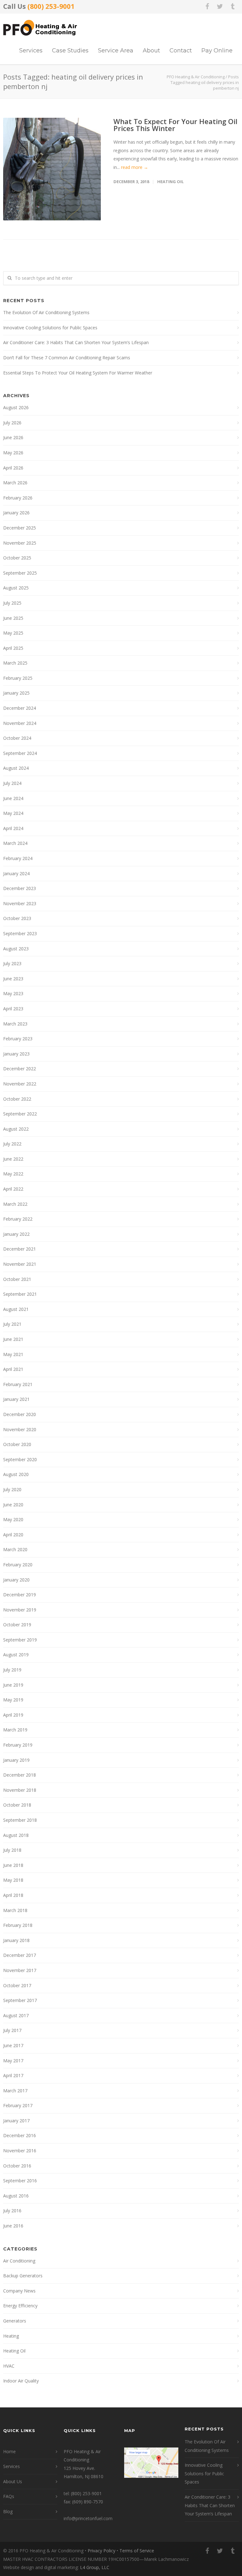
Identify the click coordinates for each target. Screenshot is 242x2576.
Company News (19, 2291)
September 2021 (20, 1294)
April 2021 (13, 1369)
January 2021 (16, 1399)
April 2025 (13, 648)
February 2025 (18, 678)
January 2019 (16, 1760)
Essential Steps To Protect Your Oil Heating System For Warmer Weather (78, 373)
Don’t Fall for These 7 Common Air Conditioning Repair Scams (67, 358)
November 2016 (20, 2151)
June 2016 (13, 2226)
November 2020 (20, 1429)
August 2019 (16, 1655)
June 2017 (13, 2045)
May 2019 (13, 1700)
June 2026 (13, 437)
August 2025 (16, 588)
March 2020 (15, 1549)
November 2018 (20, 1790)
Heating (11, 2336)
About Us (13, 2481)
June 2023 (13, 979)
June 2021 (13, 1339)
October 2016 (17, 2166)
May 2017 (13, 2061)
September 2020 (20, 1459)
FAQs (9, 2496)
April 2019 (13, 1715)
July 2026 (12, 423)
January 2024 (16, 873)
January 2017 (16, 2121)
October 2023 (17, 918)
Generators (15, 2321)
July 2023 (12, 963)
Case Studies (70, 51)
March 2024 (15, 843)
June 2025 (13, 618)
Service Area (116, 51)
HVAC (9, 2366)
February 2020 (18, 1565)
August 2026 (16, 407)
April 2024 (13, 828)
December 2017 (20, 1955)
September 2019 (20, 1640)
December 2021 (20, 1249)
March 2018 (15, 1910)
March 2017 (15, 2091)
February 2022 (18, 1219)
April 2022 (13, 1189)
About (151, 51)
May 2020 (13, 1519)
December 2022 (20, 1069)
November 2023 (20, 903)
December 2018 (20, 1775)
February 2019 (18, 1745)
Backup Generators (23, 2276)
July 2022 (12, 1144)
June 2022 (13, 1159)
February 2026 (18, 498)
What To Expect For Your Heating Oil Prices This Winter (175, 125)
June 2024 (13, 798)
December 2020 (20, 1414)
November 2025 (20, 543)
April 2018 (13, 1895)
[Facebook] (207, 6)
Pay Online (217, 51)
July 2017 (12, 2030)
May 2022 (13, 1174)
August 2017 (16, 2015)
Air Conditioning (19, 2261)
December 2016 (20, 2135)
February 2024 (18, 858)
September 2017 (20, 2000)
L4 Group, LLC (95, 2567)
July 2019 (12, 1670)
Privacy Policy (101, 2551)
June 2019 (13, 1685)
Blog (8, 2511)
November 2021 (20, 1264)
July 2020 (12, 1489)
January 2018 (16, 1940)
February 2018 (18, 1925)
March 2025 (15, 663)
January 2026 (16, 513)
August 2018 (16, 1835)
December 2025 (20, 528)
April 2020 (13, 1535)
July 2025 (12, 603)
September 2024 (20, 753)
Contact (181, 51)
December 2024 (20, 708)
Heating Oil (170, 182)
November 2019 (20, 1610)
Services (31, 51)
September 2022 (20, 1114)
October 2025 (17, 558)
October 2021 (17, 1279)
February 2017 (18, 2105)
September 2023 (20, 933)
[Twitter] (220, 6)
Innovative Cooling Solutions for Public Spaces (50, 328)
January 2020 (16, 1580)
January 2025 (16, 693)
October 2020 (17, 1444)
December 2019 (20, 1595)
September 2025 (20, 573)
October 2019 (17, 1625)
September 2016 (20, 2181)
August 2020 (16, 1474)
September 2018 (20, 1820)
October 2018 (17, 1805)
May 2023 (13, 993)
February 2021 (18, 1384)
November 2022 (20, 1084)
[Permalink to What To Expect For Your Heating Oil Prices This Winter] (52, 169)
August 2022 (16, 1129)
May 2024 (13, 813)
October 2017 (17, 1985)
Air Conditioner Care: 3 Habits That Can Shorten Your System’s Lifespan (76, 342)
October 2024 (17, 738)
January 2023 (16, 1054)
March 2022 (15, 1204)
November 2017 (20, 1970)
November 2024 (20, 723)
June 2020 (13, 1505)
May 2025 (13, 633)
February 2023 (18, 1039)
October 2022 (17, 1099)
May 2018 (13, 1880)
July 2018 (12, 1850)
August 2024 (16, 768)
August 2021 (16, 1309)
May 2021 (13, 1354)
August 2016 (16, 2196)
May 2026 (13, 453)
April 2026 (13, 468)
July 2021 (12, 1324)
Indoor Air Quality (21, 2381)
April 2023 (13, 1009)
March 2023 (15, 1024)
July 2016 (12, 2211)
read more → (135, 167)
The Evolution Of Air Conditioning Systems (46, 312)
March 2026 (15, 483)
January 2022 (16, 1234)
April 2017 (13, 2075)
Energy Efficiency (20, 2306)
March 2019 (15, 1730)
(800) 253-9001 (51, 6)
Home (9, 2451)
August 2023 (16, 949)
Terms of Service (137, 2551)
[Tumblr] (233, 6)
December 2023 (20, 888)
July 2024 (12, 783)
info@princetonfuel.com (88, 2518)
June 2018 (13, 1865)
